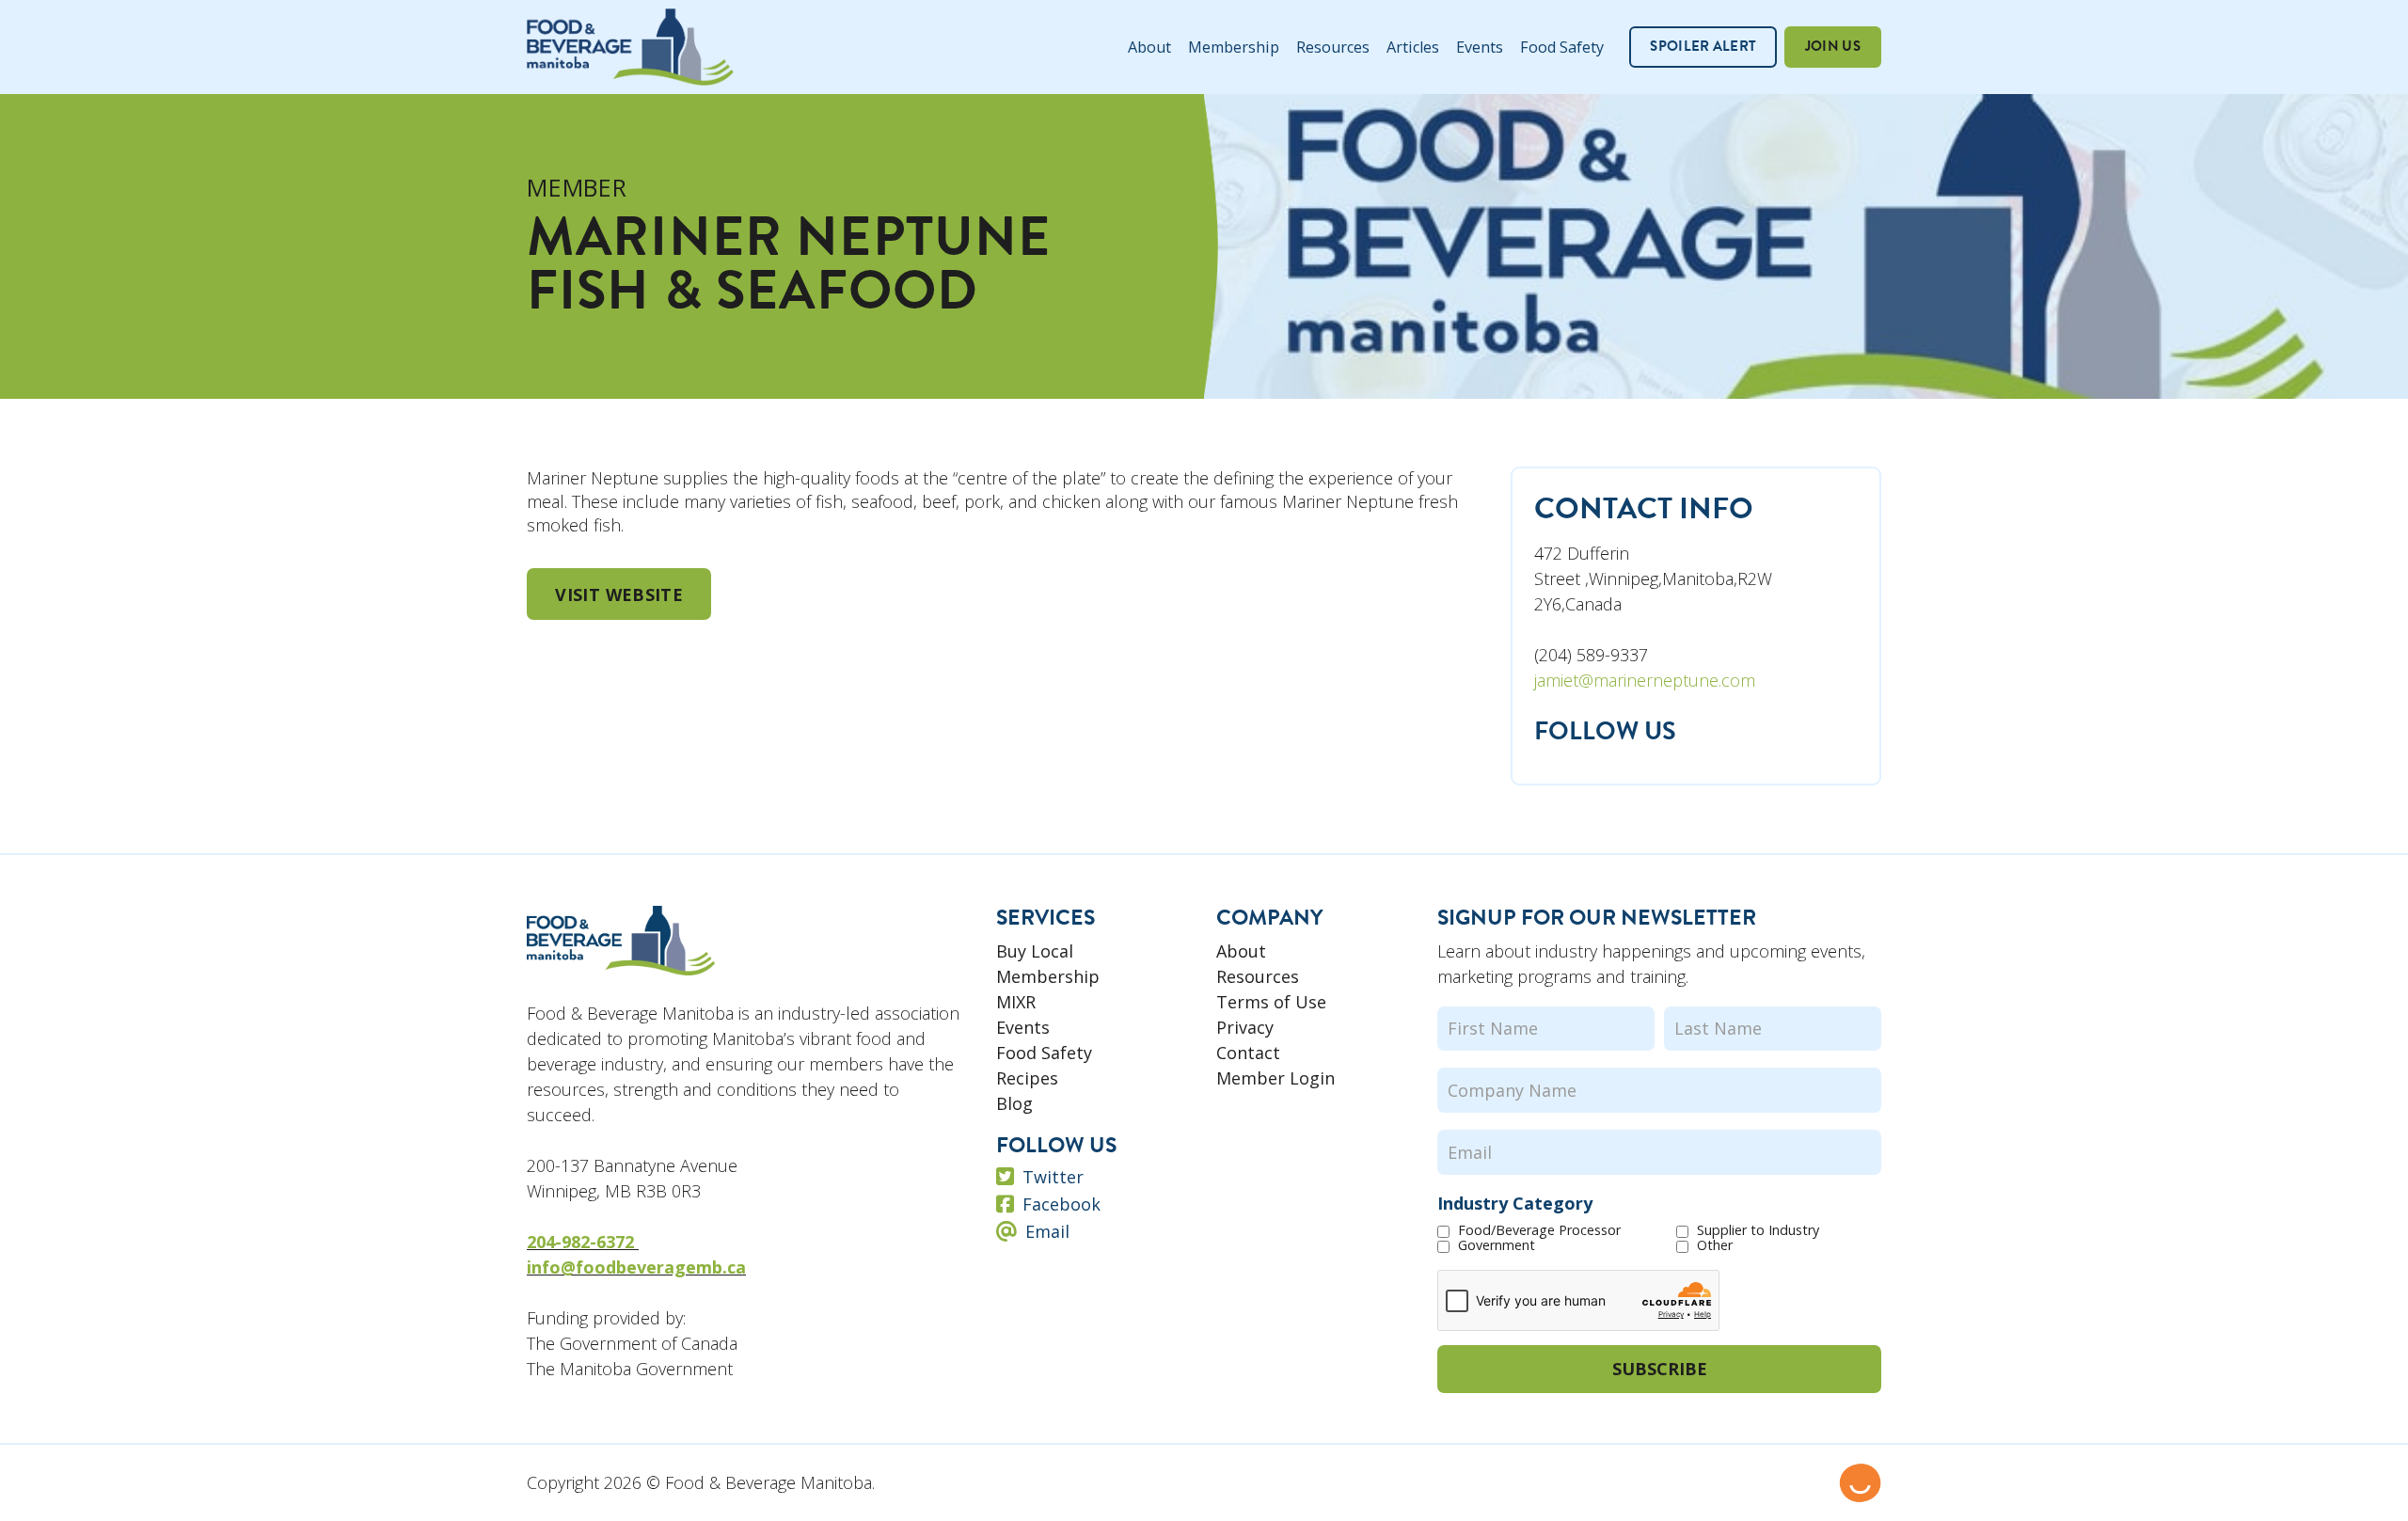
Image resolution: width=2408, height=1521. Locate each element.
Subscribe (1660, 1369)
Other (1715, 1245)
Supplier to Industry (1758, 1230)
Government (1497, 1245)
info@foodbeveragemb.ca (636, 1267)
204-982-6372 (583, 1242)
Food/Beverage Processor (1539, 1230)
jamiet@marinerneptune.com (1645, 680)
